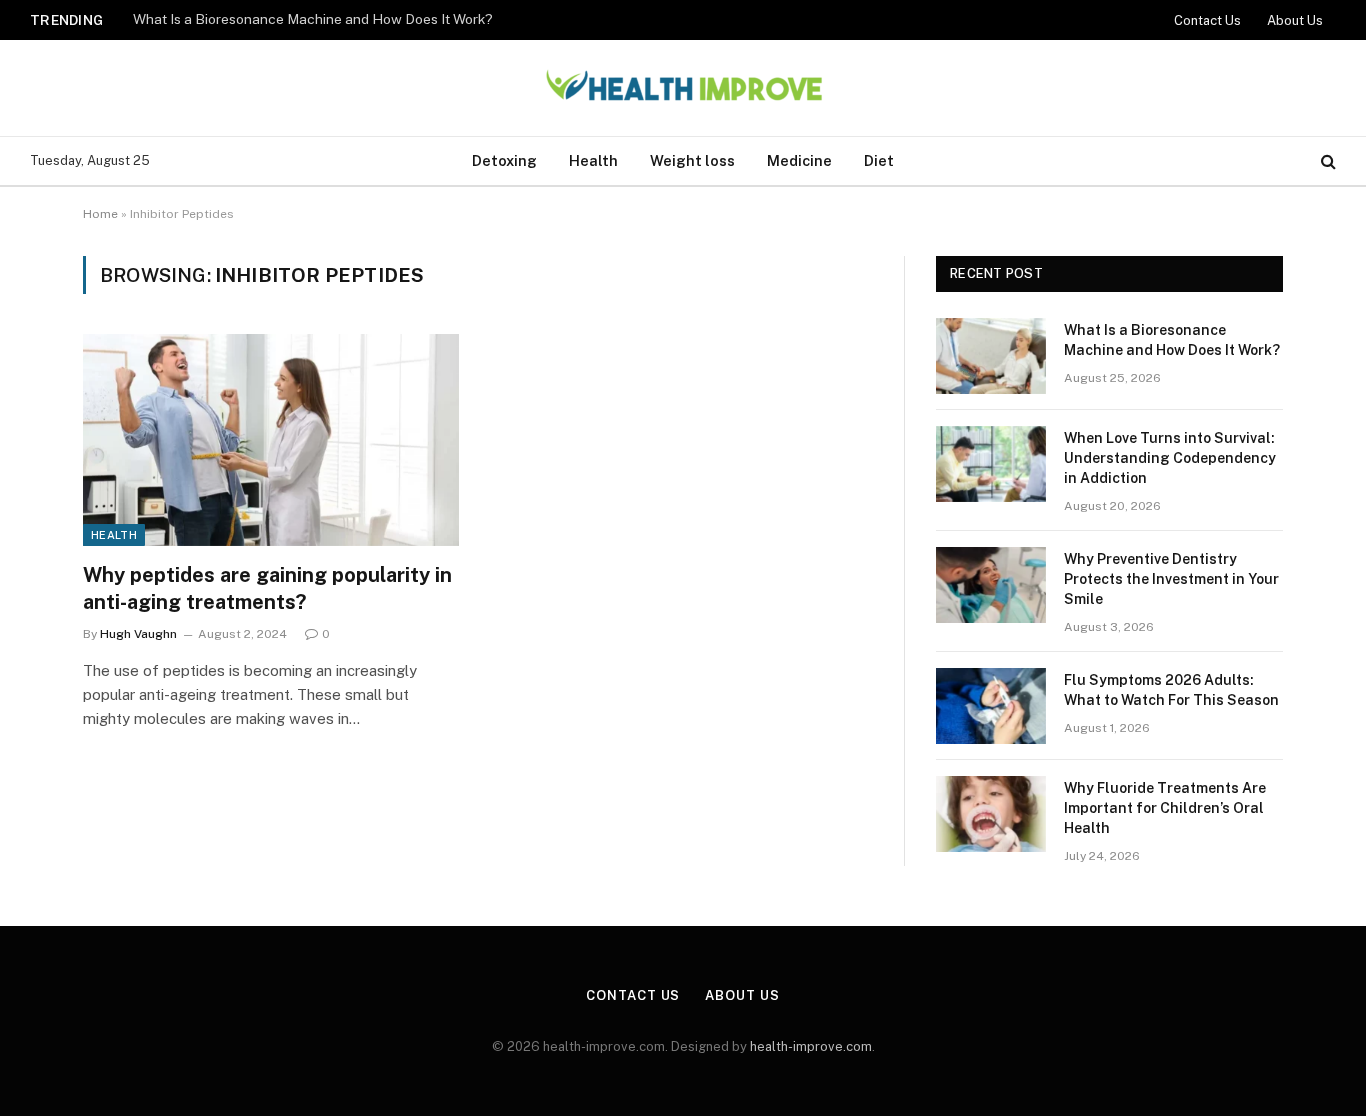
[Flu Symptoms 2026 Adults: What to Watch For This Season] (991, 706)
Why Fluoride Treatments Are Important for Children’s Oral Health (1165, 808)
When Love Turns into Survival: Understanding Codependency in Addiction (1170, 458)
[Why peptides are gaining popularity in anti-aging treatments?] (271, 440)
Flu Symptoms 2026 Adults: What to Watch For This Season (1171, 690)
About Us (1295, 20)
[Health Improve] (683, 88)
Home (100, 214)
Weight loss (692, 160)
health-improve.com (811, 1046)
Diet (879, 160)
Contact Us (1207, 20)
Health (593, 160)
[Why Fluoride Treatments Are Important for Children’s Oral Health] (991, 814)
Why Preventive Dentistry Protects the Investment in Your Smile (1171, 579)
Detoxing (504, 160)
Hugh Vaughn (138, 634)
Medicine (799, 160)
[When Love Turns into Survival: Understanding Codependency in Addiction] (991, 464)
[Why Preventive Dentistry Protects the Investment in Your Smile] (991, 585)
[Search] (1326, 161)
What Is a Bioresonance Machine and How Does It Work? (313, 19)
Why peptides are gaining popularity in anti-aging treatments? (267, 588)
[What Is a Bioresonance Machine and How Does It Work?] (991, 356)
